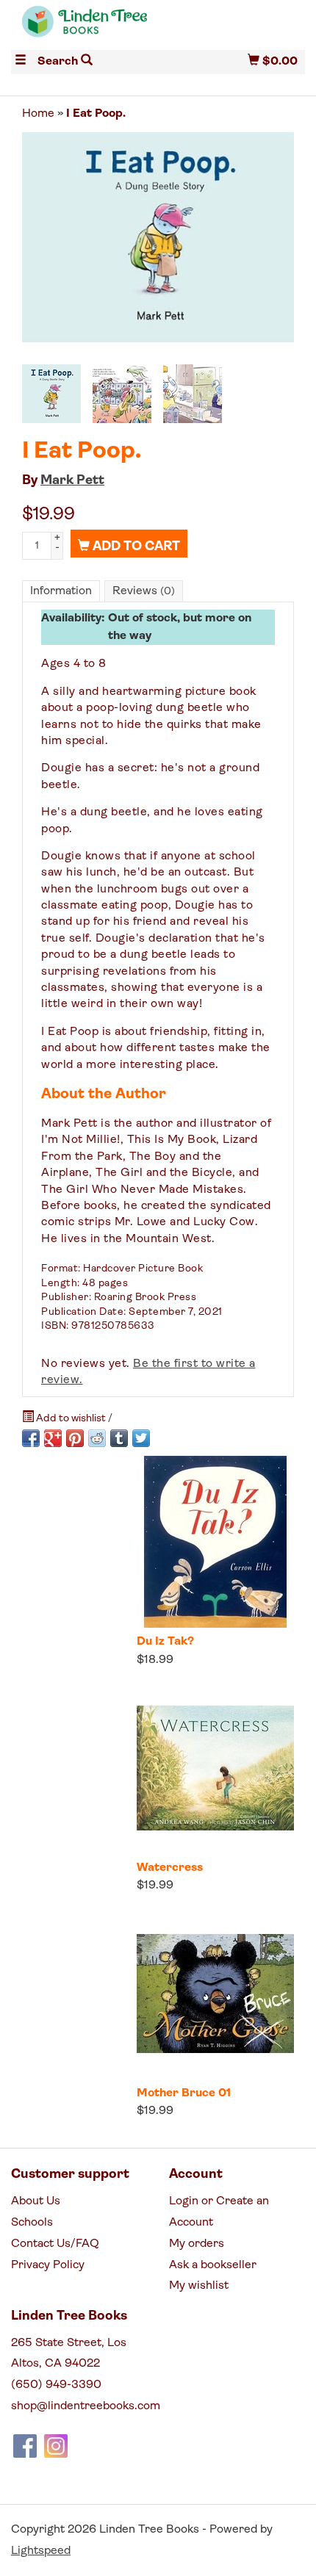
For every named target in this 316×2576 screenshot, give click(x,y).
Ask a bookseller (213, 2265)
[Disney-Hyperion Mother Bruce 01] (215, 1994)
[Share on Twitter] (141, 1438)
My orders (197, 2244)
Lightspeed (41, 2551)
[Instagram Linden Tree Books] (56, 2446)
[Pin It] (75, 1438)
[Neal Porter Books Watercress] (215, 1768)
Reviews (144, 591)
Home (38, 114)
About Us (36, 2201)
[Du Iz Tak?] (215, 1542)
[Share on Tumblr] (119, 1438)
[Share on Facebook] (31, 1438)
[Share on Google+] (53, 1438)
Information (61, 591)
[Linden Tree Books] (85, 28)
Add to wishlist (71, 1419)
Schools (32, 2223)
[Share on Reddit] (97, 1438)
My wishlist (199, 2286)
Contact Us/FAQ (55, 2244)
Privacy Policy (48, 2265)
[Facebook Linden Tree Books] (25, 2446)
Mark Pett (72, 481)
